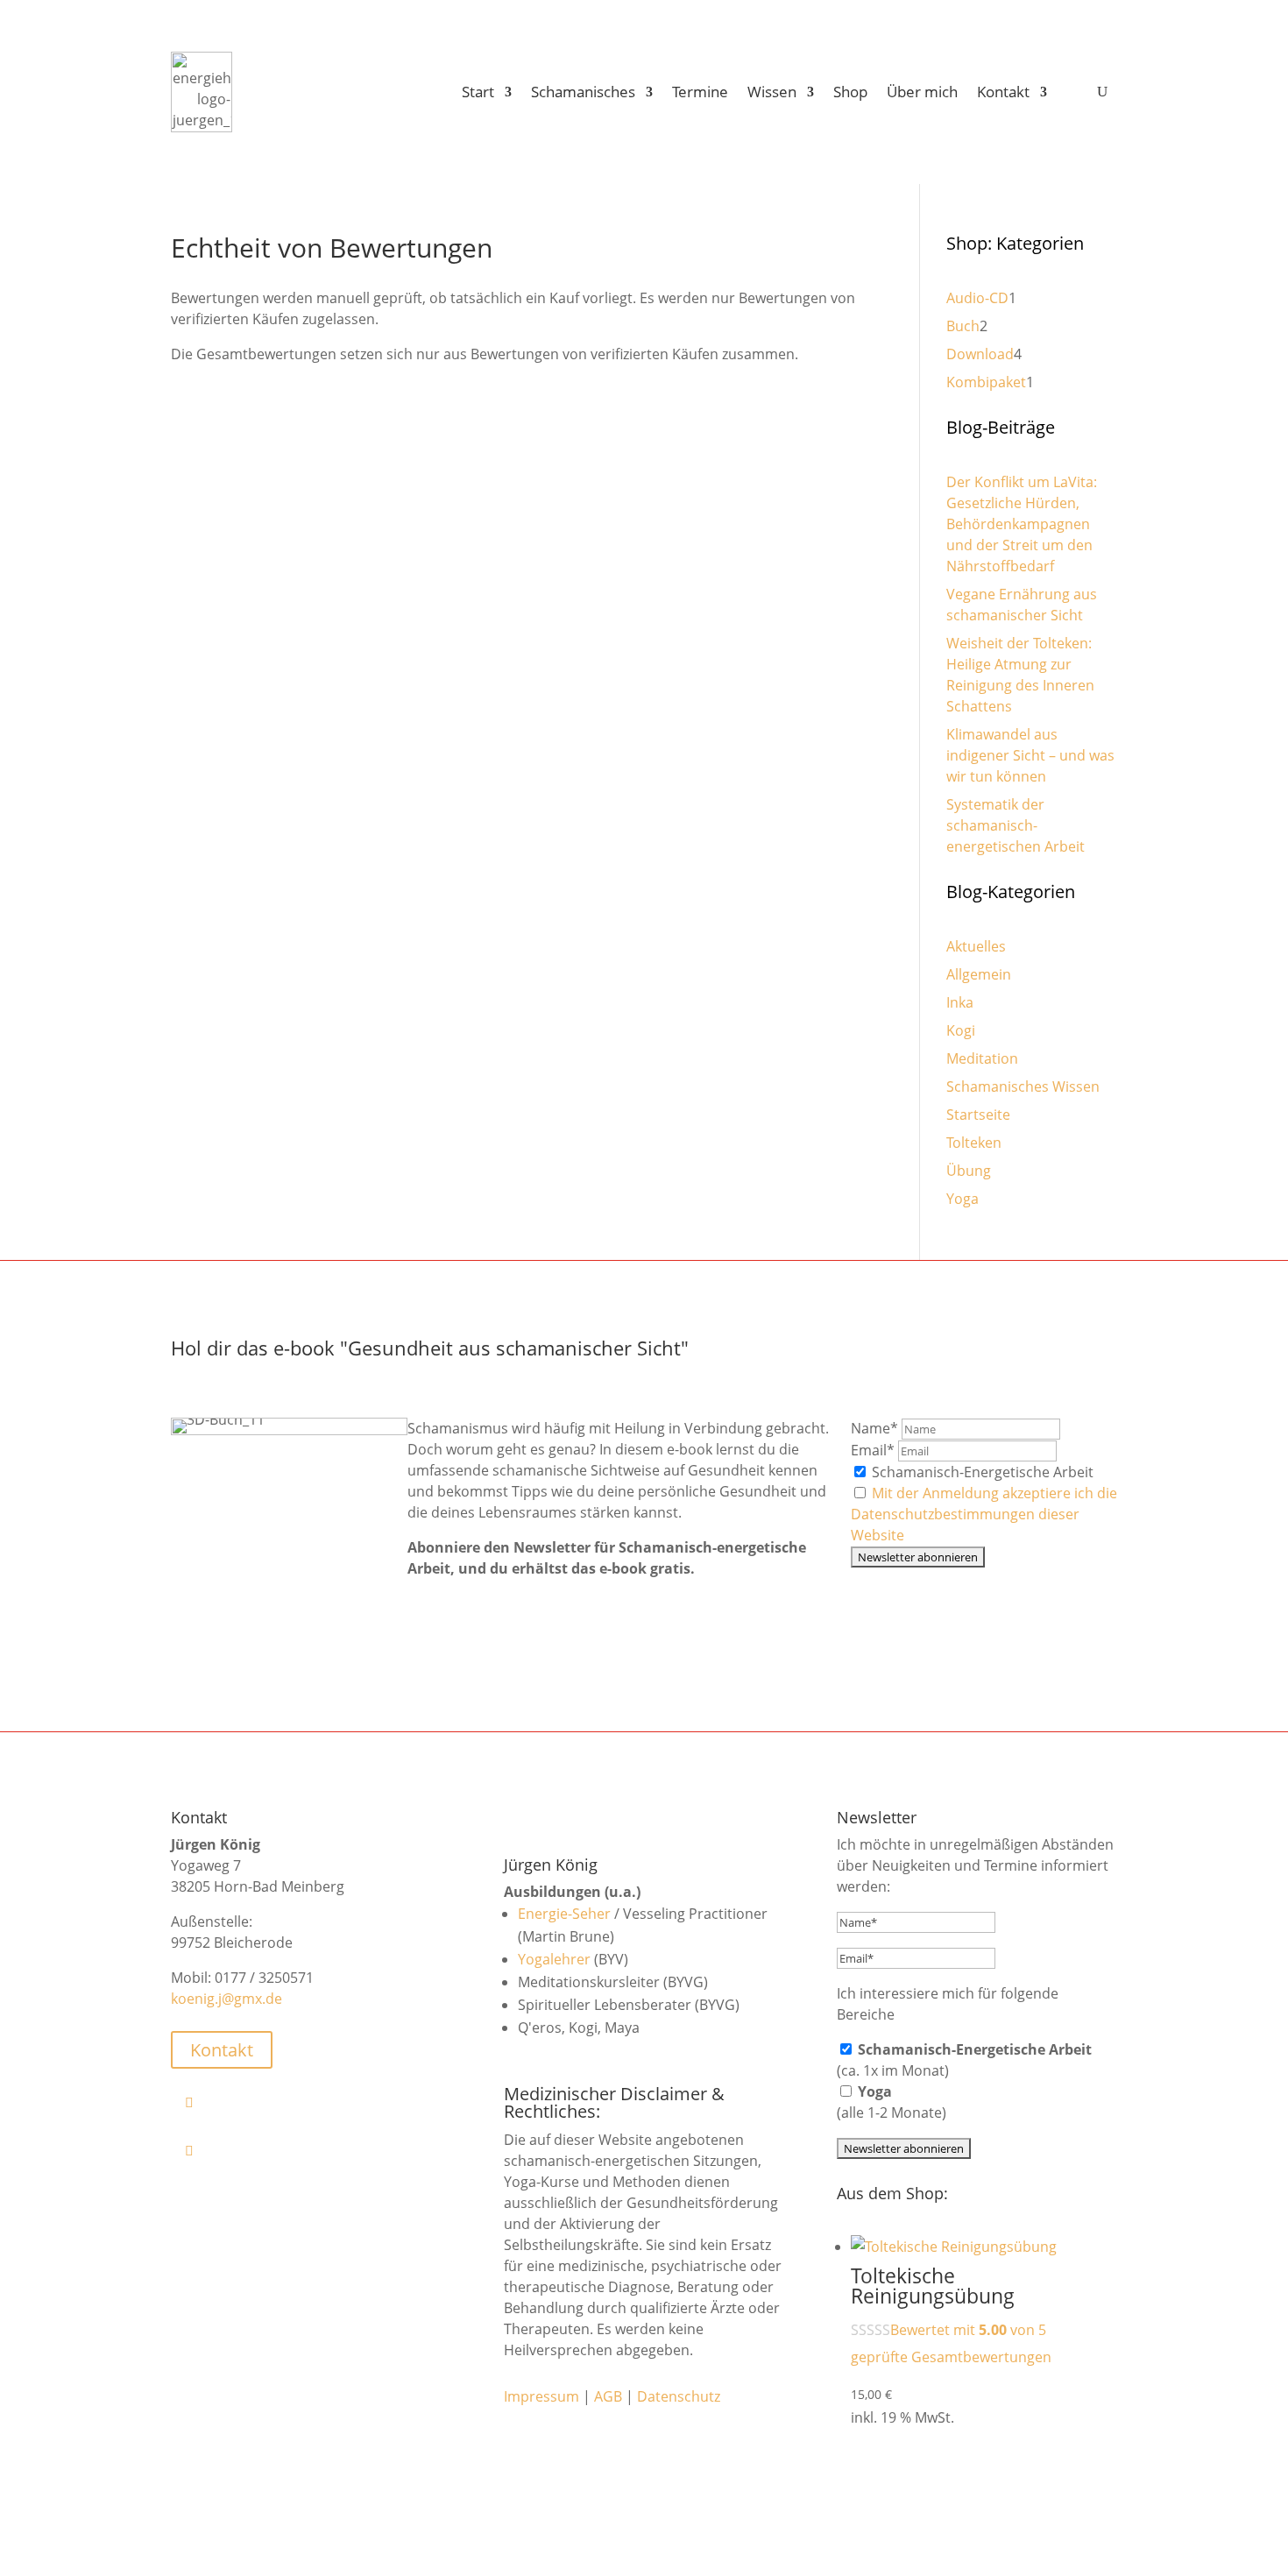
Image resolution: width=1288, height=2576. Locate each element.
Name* (874, 1428)
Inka (960, 1002)
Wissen (772, 92)
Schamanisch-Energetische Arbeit (981, 1472)
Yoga (962, 1199)
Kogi (961, 1030)
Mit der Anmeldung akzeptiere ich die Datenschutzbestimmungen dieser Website (984, 1514)
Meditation (982, 1058)
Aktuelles (976, 946)
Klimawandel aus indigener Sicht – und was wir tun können (1030, 755)
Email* (873, 1450)
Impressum (541, 2396)
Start (478, 92)
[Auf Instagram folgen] (318, 2150)
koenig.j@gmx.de (226, 1999)
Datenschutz (679, 2396)
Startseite (978, 1115)
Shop (850, 92)
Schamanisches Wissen (1023, 1086)
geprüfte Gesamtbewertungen (951, 2357)
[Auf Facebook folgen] (318, 2102)
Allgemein (979, 974)
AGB (608, 2396)
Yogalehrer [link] (554, 1959)
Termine (700, 92)
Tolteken (974, 1143)
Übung (969, 1171)
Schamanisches (583, 92)
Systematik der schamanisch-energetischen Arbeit (1016, 825)
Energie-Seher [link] (564, 1914)
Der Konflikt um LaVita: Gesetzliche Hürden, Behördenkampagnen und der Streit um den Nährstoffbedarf (1022, 524)
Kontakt (1003, 92)
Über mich (922, 92)
